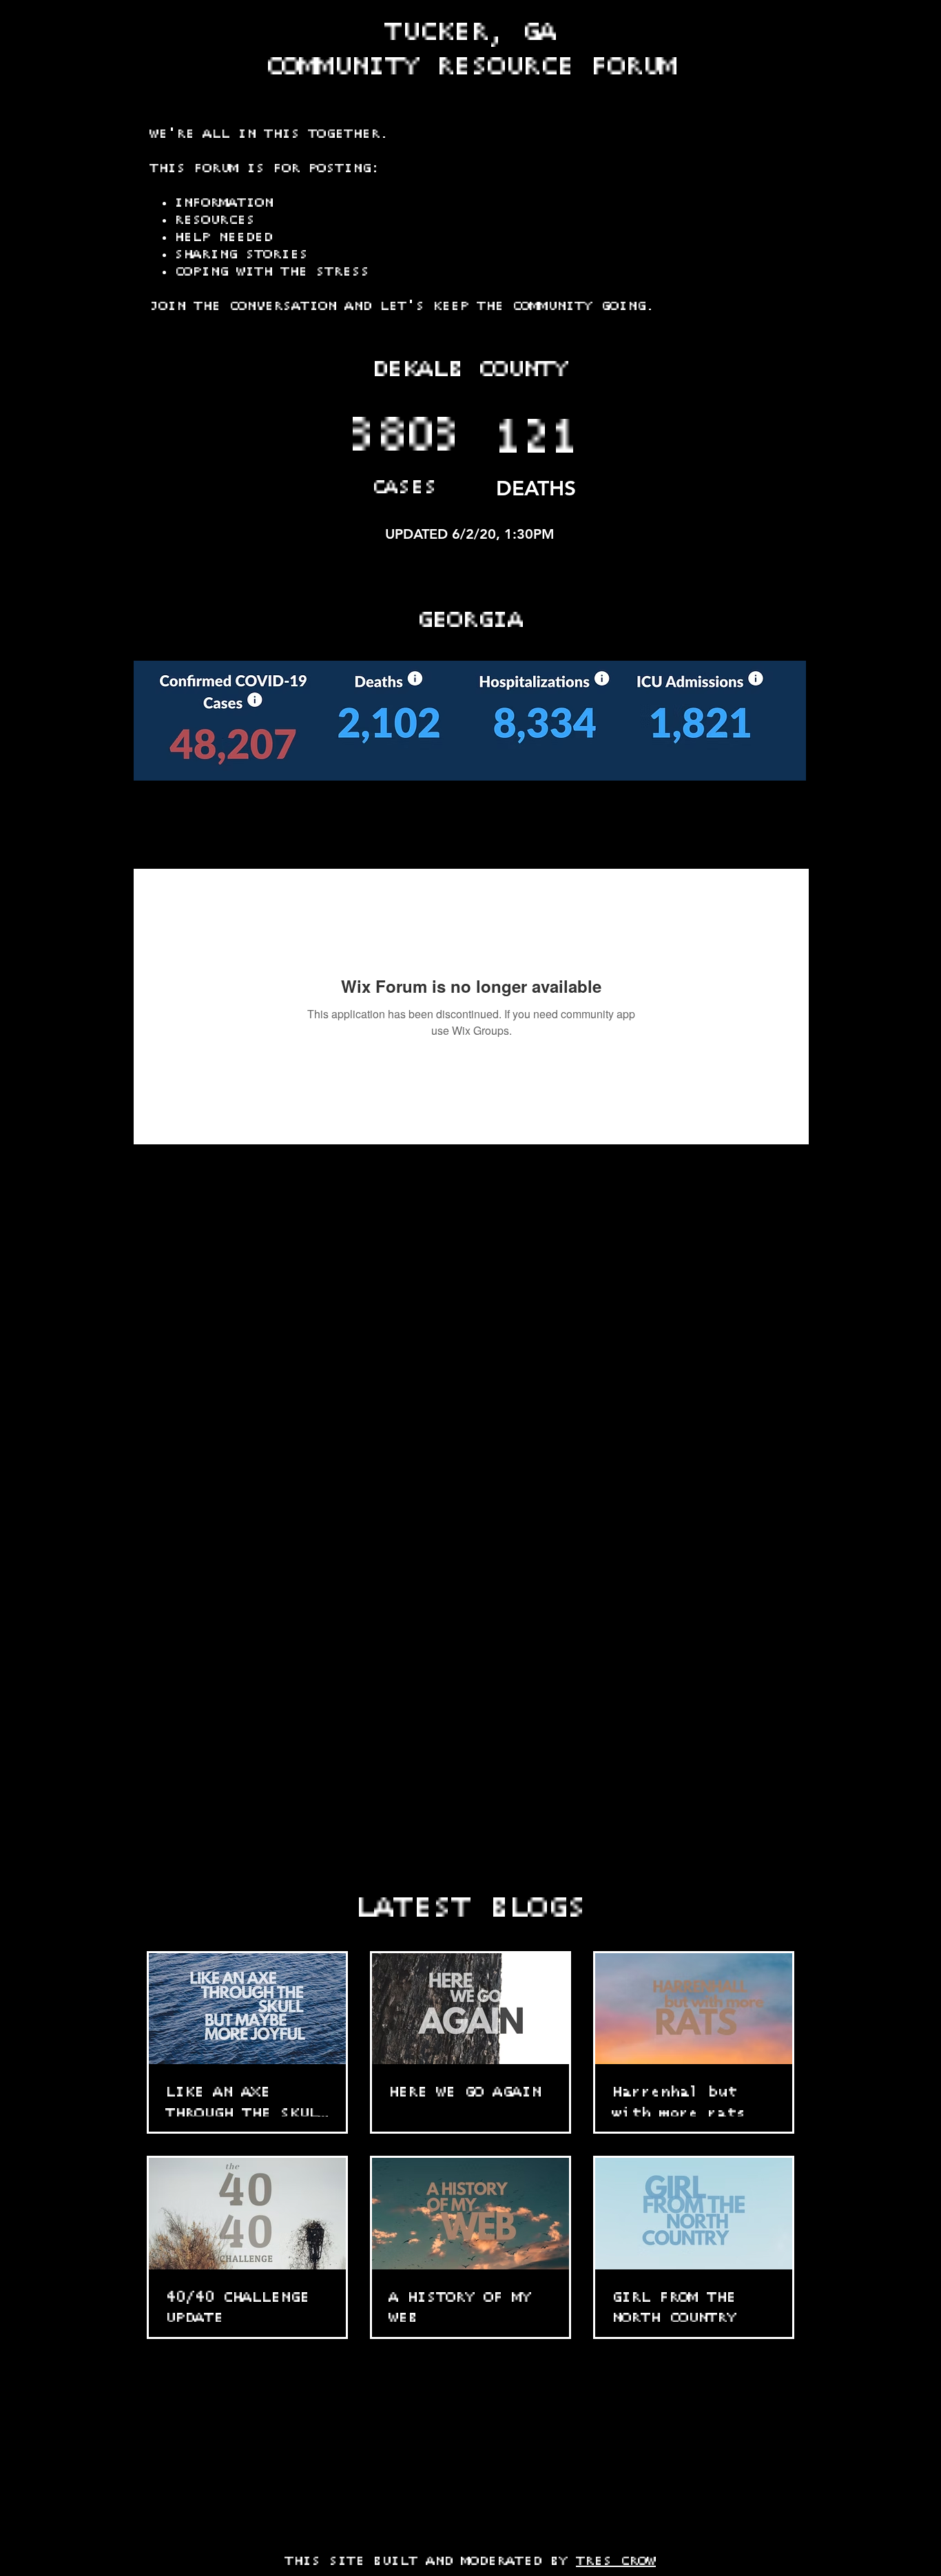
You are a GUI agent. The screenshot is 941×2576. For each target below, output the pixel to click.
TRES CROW (616, 2561)
